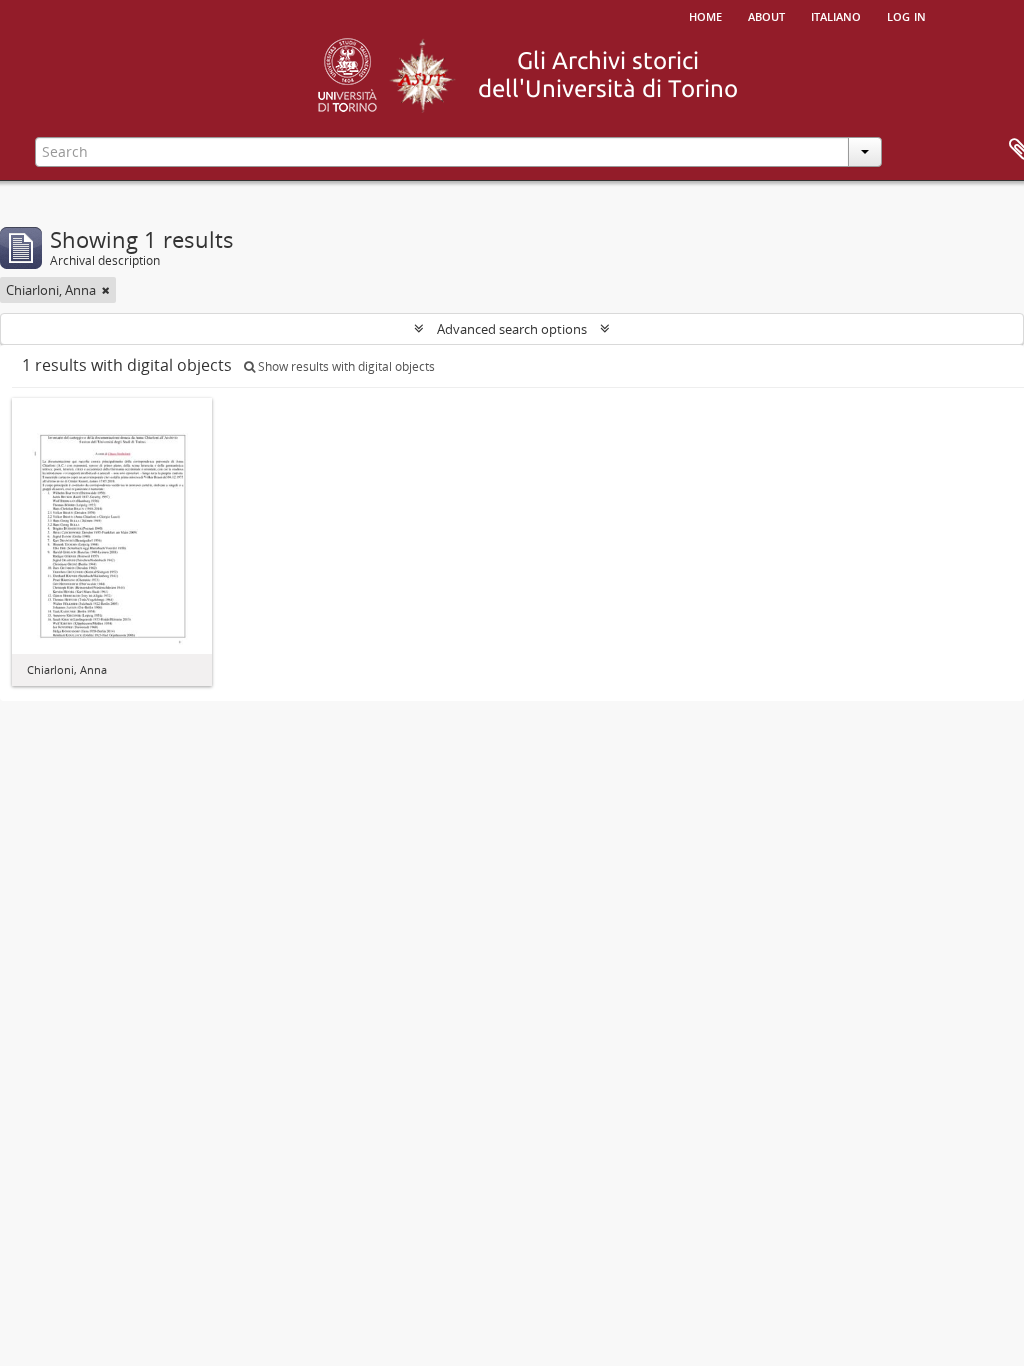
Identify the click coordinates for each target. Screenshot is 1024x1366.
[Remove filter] (106, 290)
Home (705, 15)
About (766, 15)
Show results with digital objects (345, 366)
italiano (836, 15)
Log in (906, 15)
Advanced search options (512, 329)
